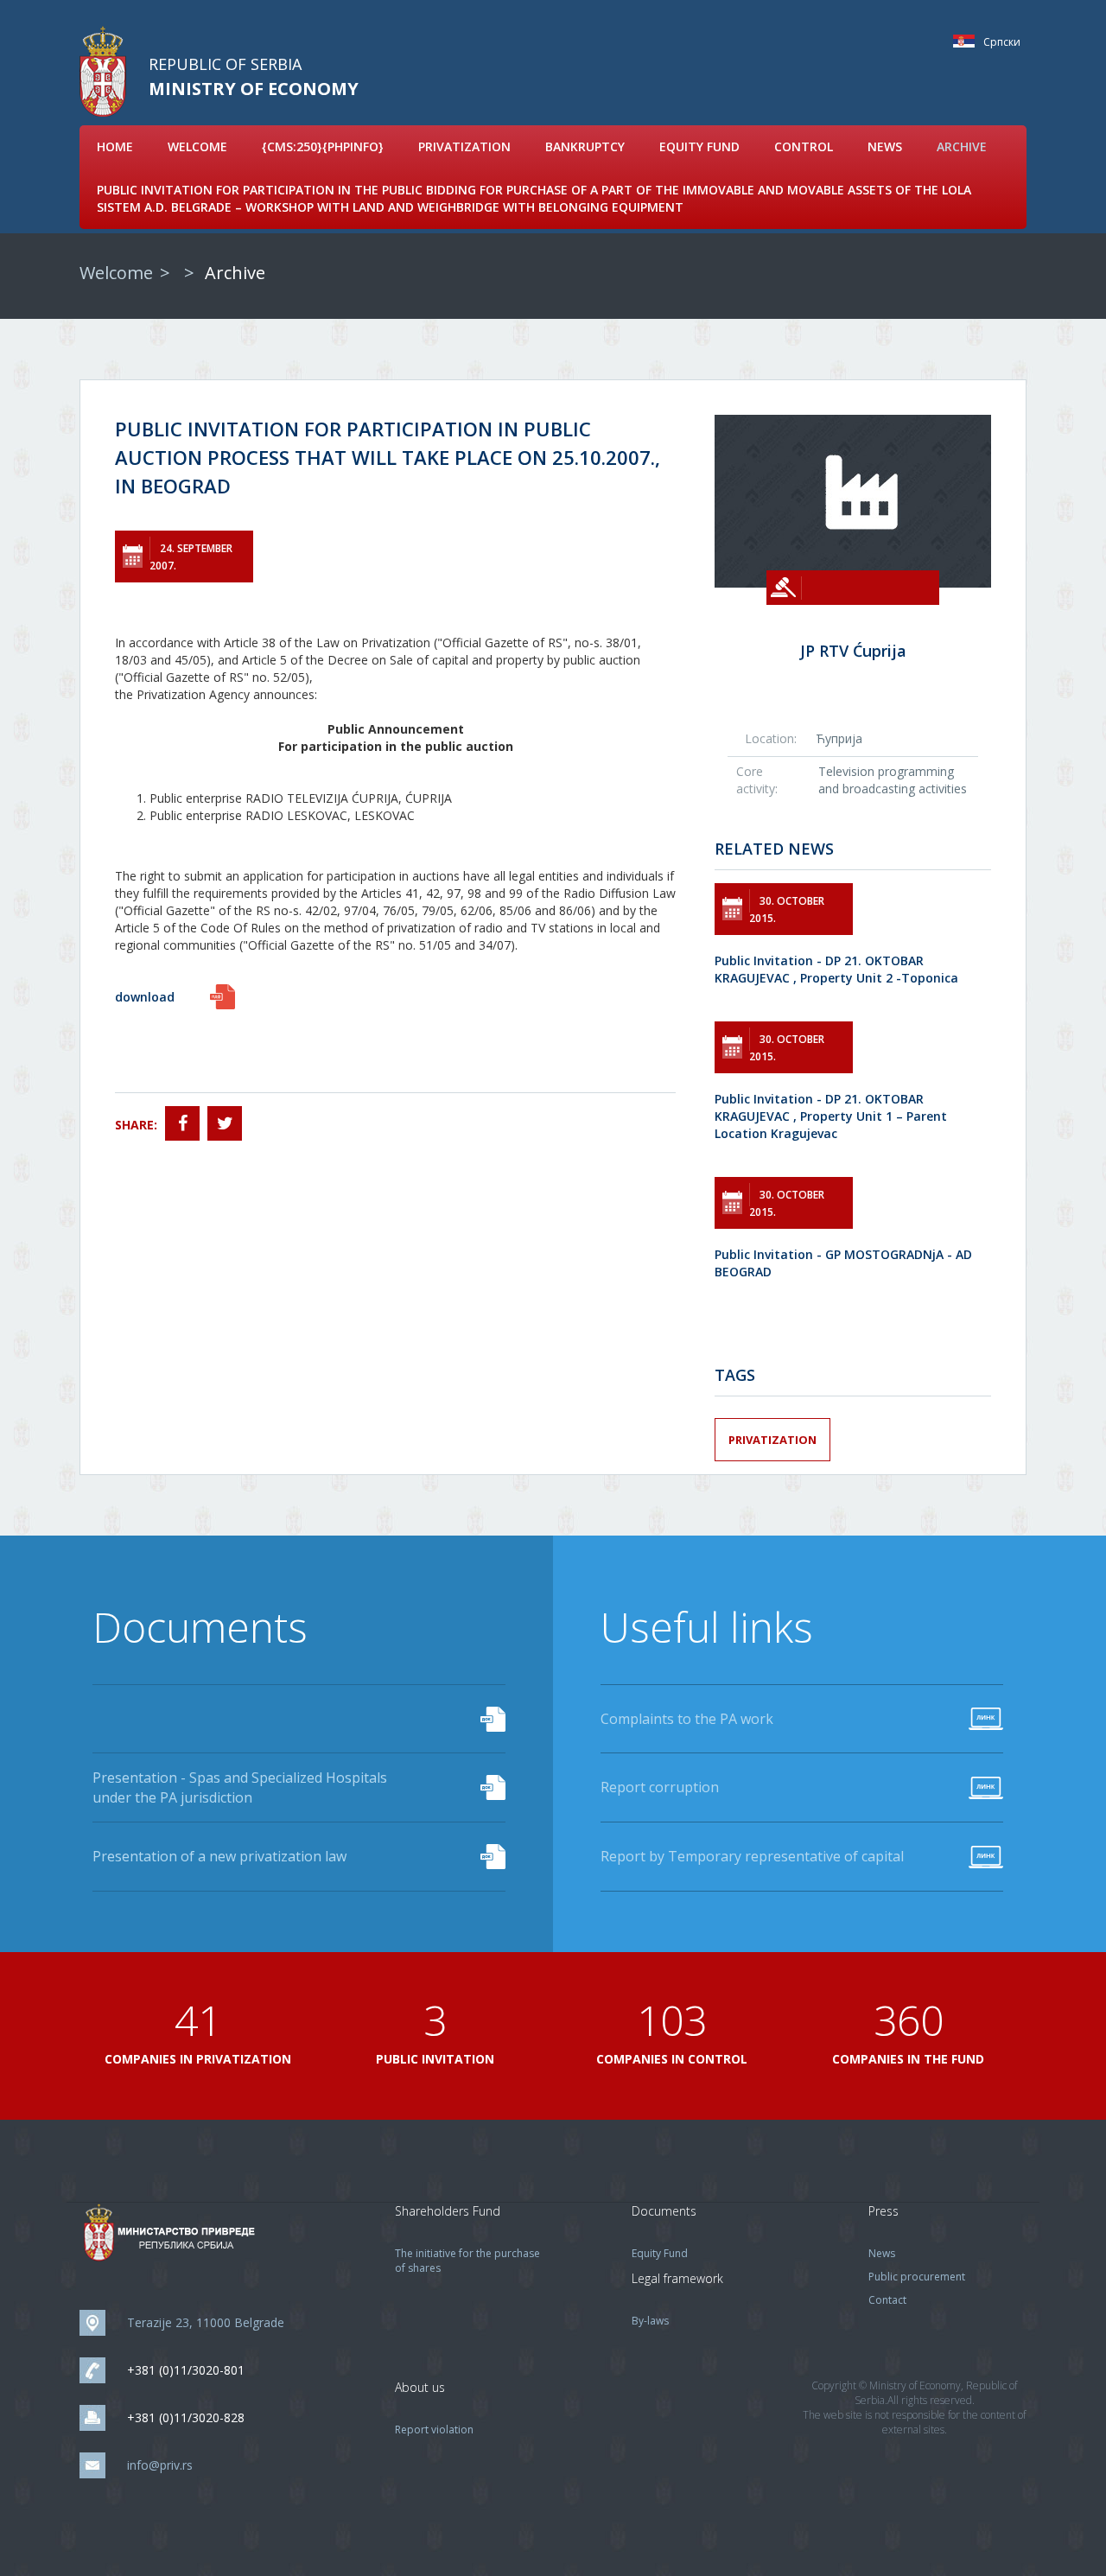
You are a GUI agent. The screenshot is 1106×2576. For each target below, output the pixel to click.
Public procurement (917, 2277)
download (145, 997)
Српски (968, 41)
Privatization (464, 146)
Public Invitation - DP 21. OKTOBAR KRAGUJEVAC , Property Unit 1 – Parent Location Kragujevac (831, 1116)
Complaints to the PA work (687, 1719)
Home (115, 146)
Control (804, 146)
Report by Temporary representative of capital (752, 1856)
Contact (887, 2300)
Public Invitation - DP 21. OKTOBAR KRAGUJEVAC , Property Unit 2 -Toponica (836, 969)
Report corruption (660, 1787)
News (885, 146)
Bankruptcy (585, 146)
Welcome (197, 146)
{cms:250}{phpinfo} (323, 146)
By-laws (650, 2321)
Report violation (434, 2430)
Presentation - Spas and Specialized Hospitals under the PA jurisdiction (240, 1787)
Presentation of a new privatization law (219, 1856)
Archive (962, 146)
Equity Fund (699, 146)
